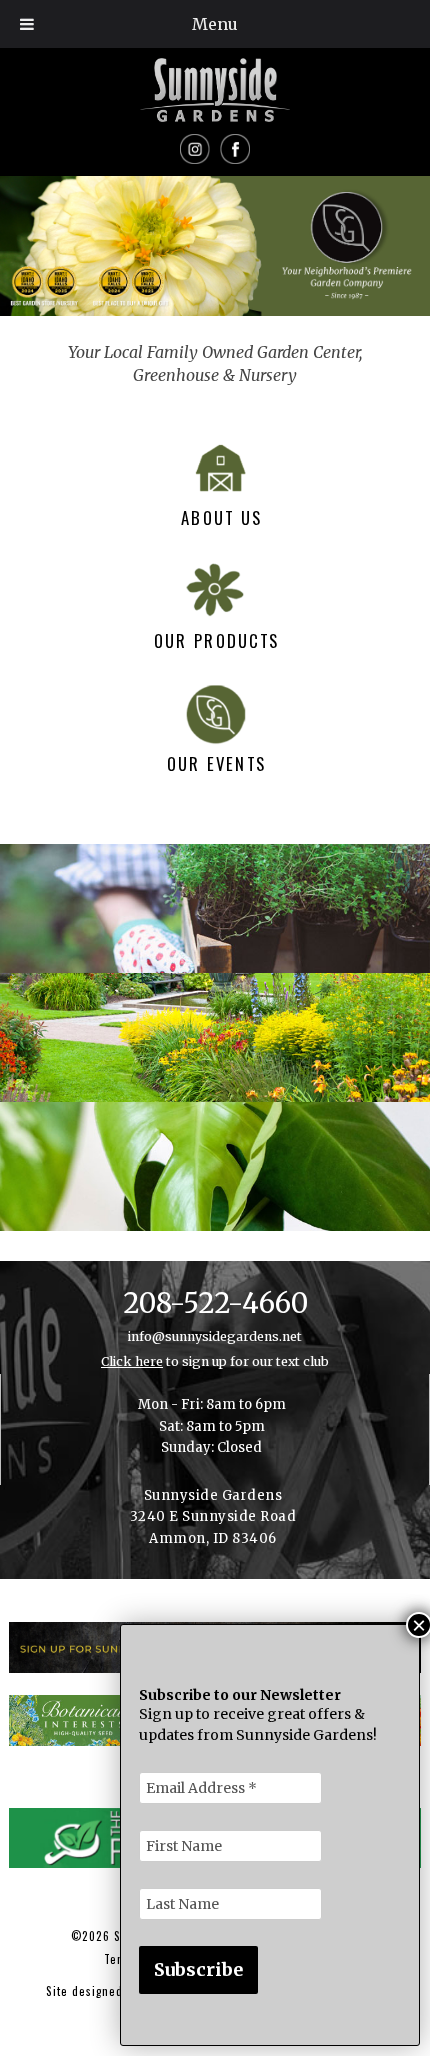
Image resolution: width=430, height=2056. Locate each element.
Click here (132, 1361)
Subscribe (198, 1969)
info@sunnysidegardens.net (215, 1336)
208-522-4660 (215, 1303)
